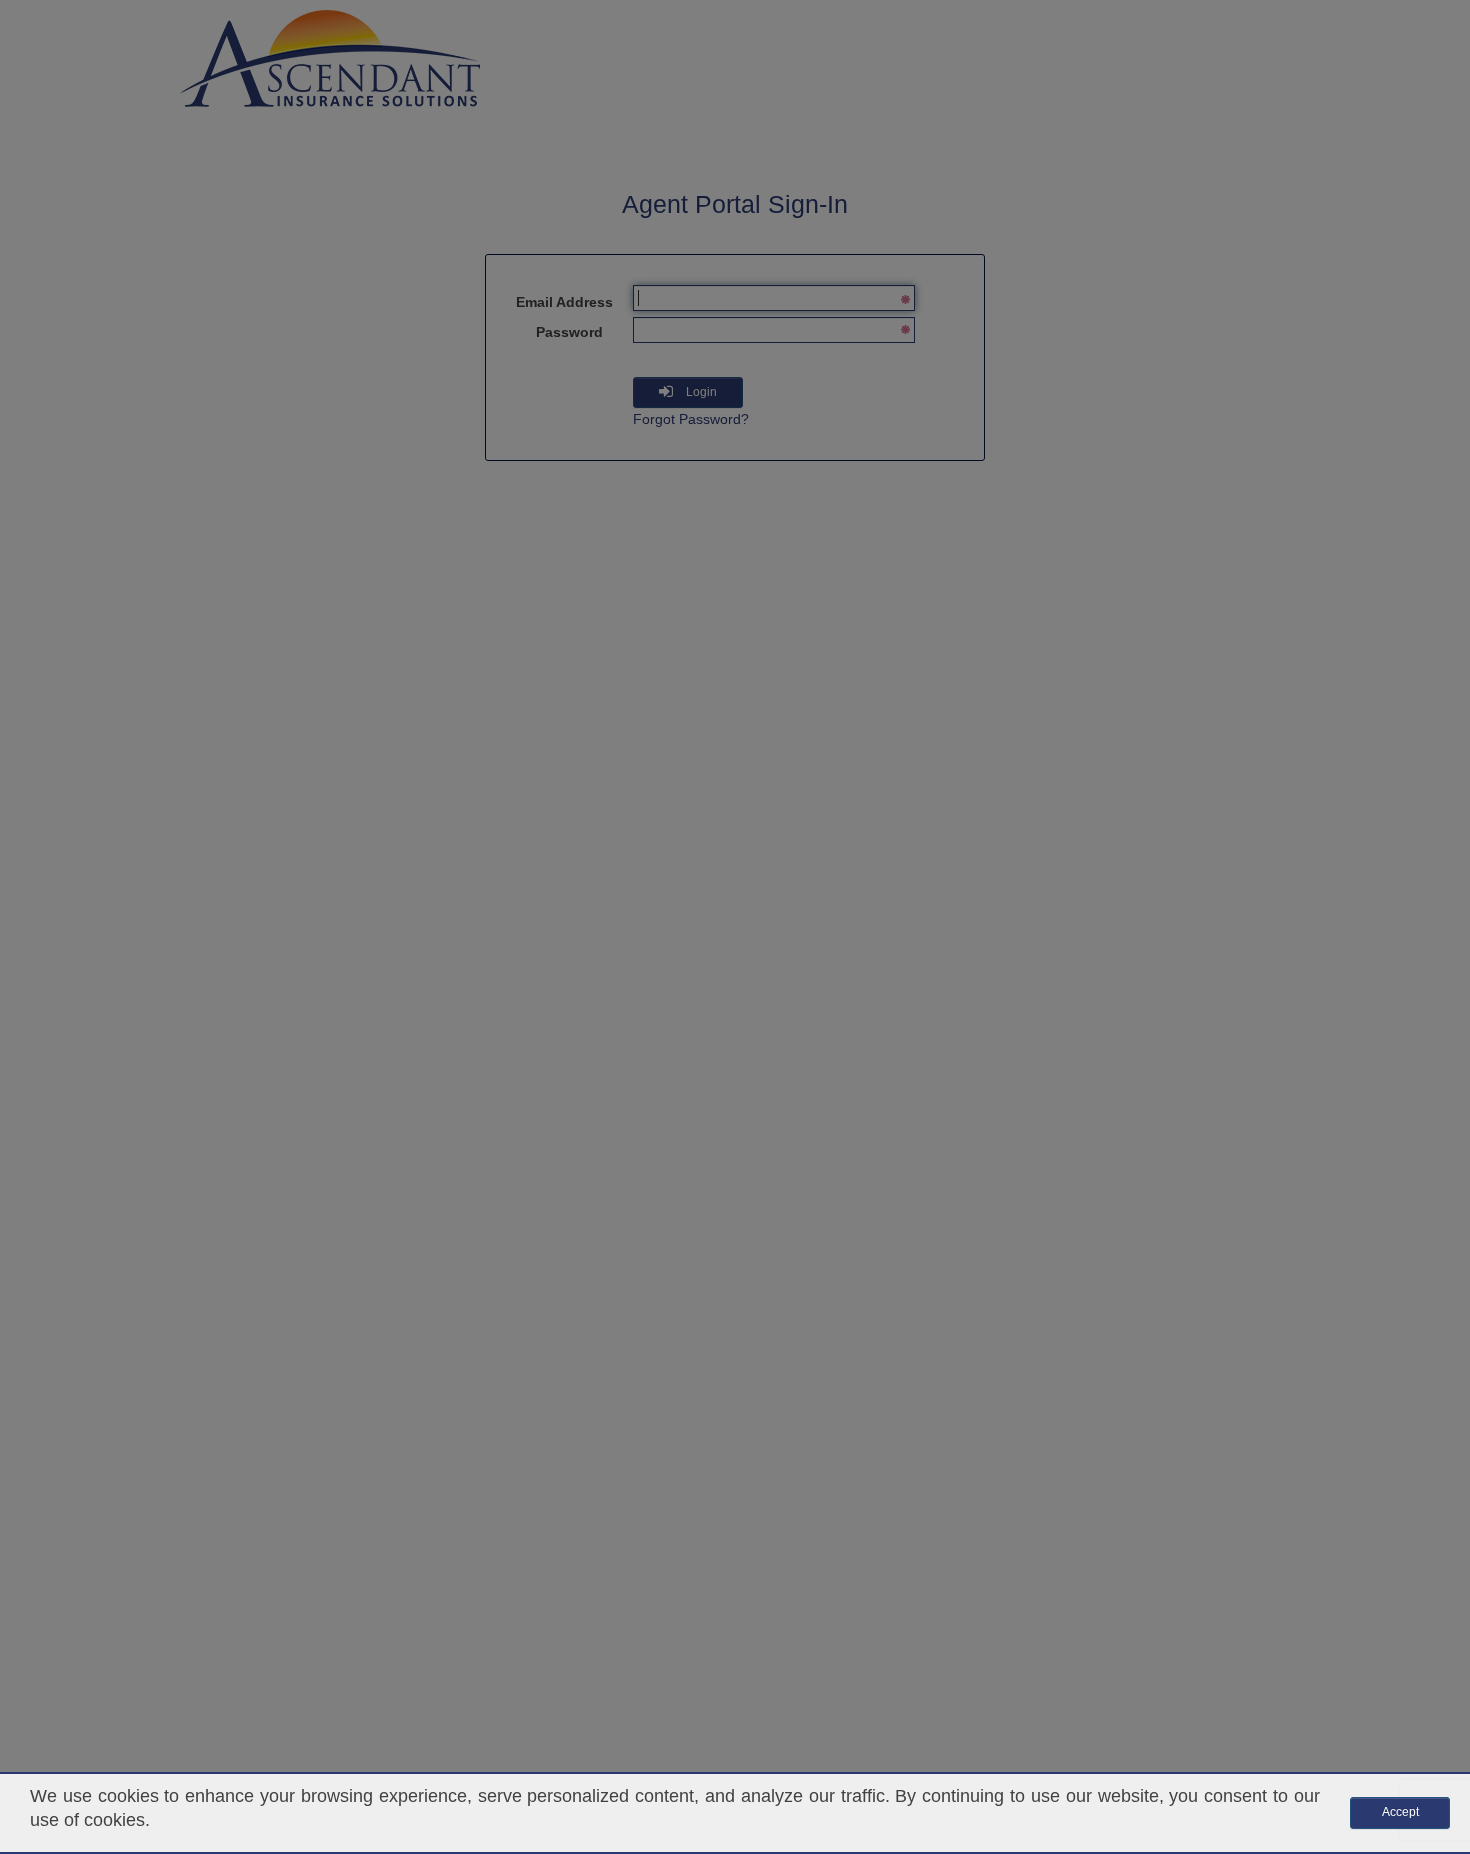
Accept (1400, 1812)
